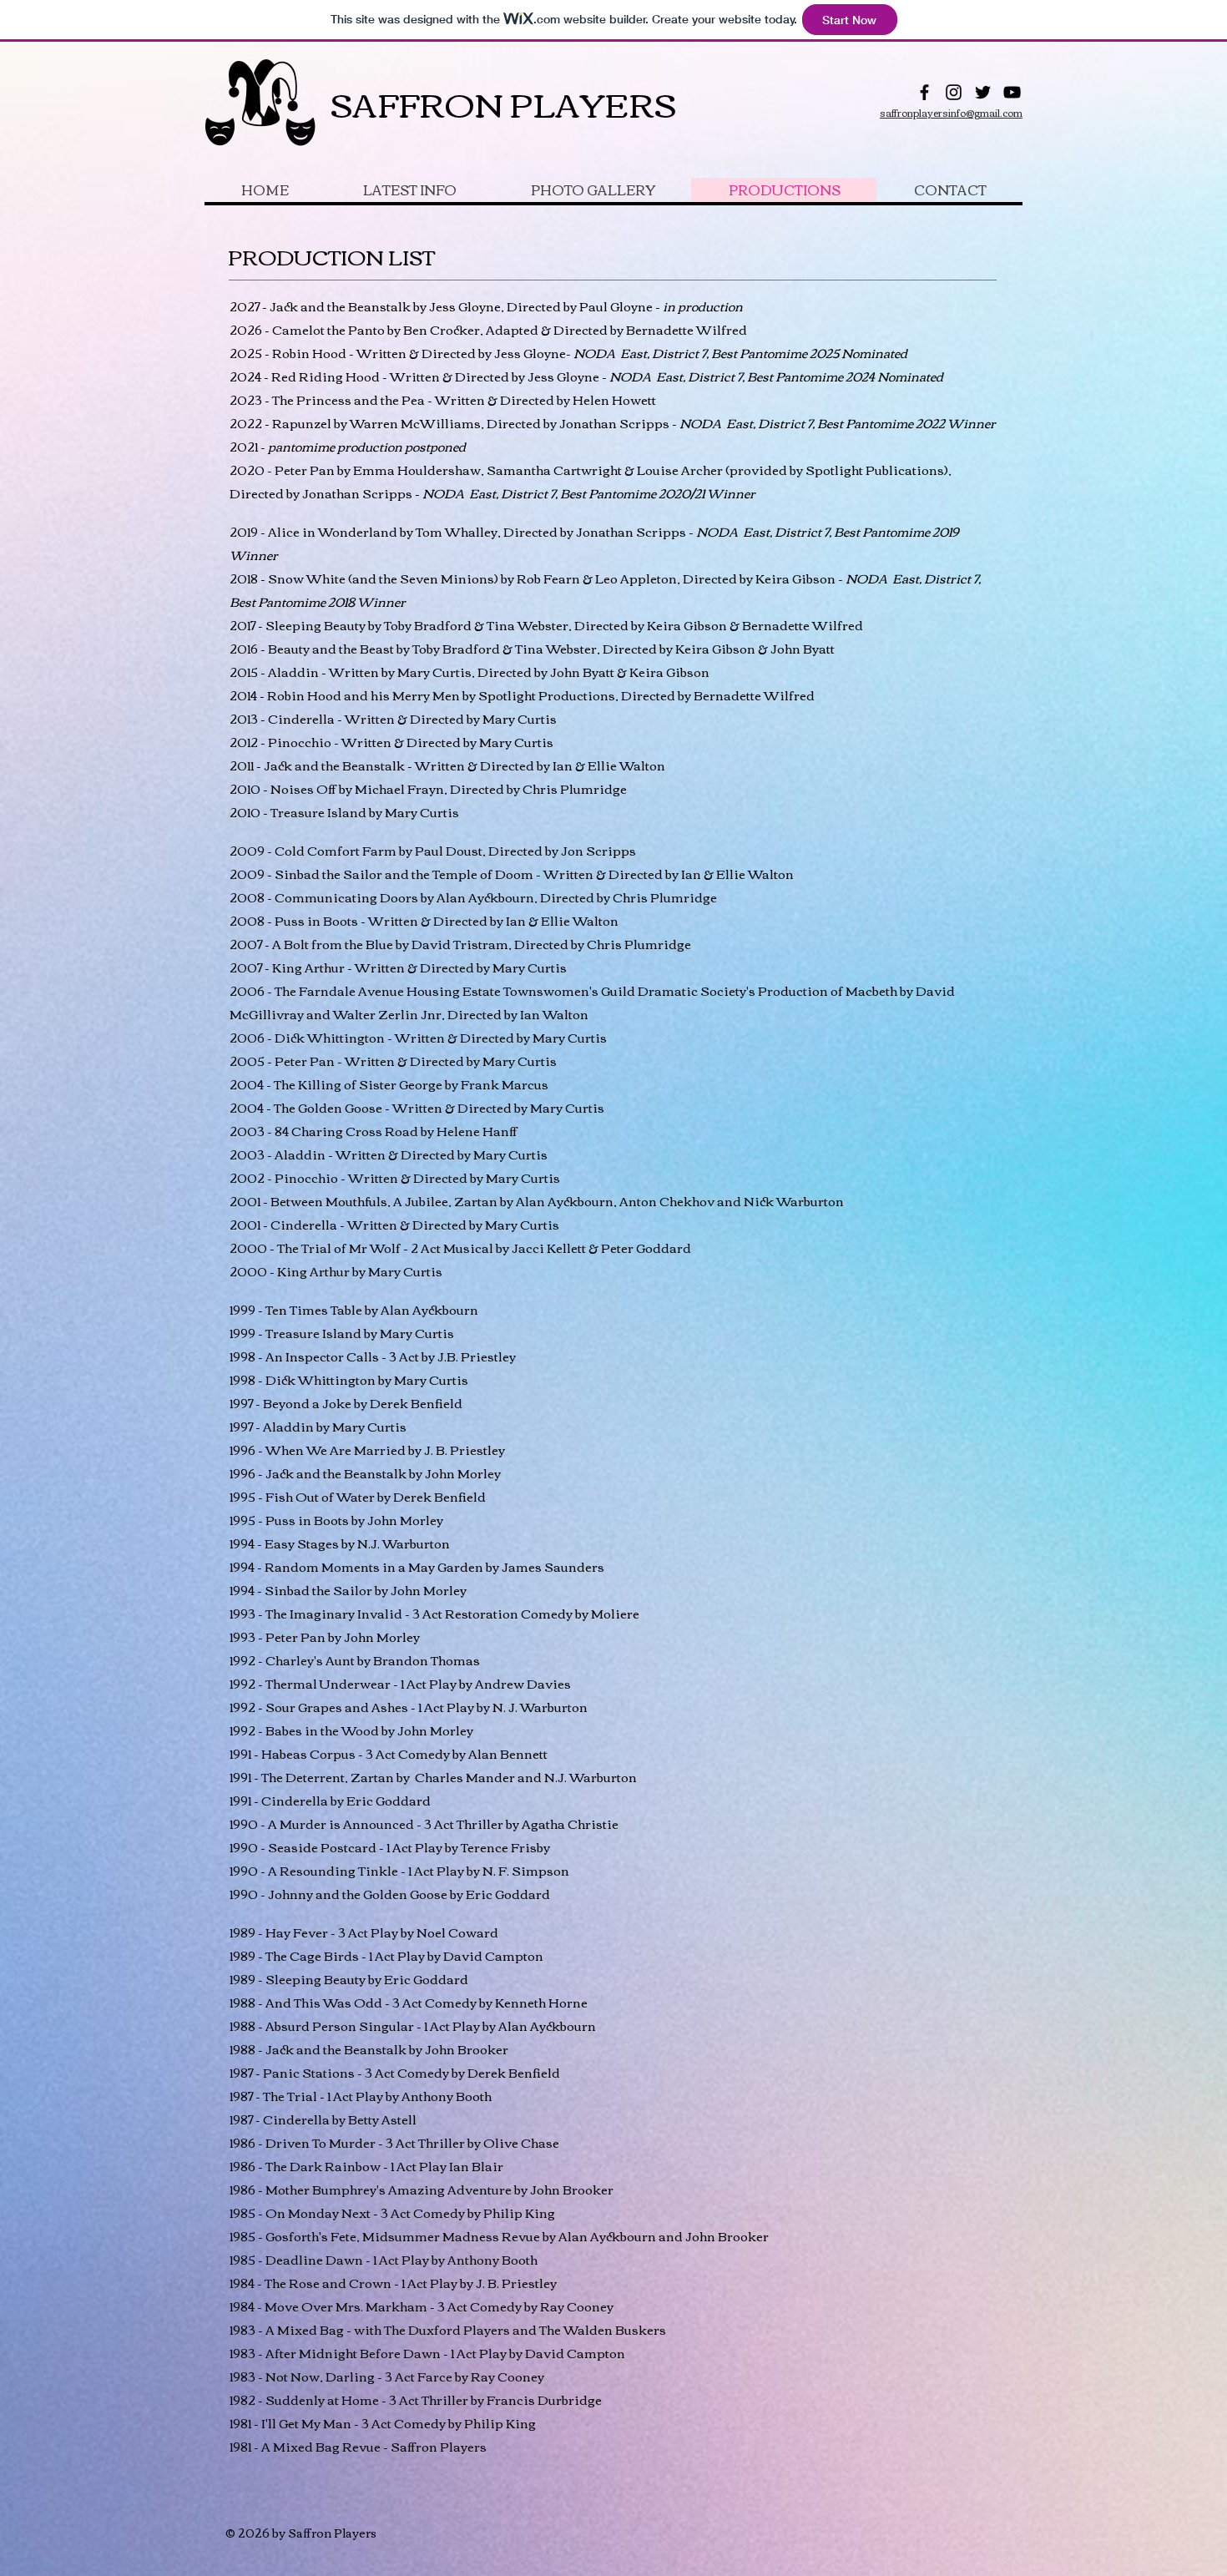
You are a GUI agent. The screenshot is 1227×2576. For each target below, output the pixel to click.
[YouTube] (1012, 92)
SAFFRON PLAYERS (503, 103)
